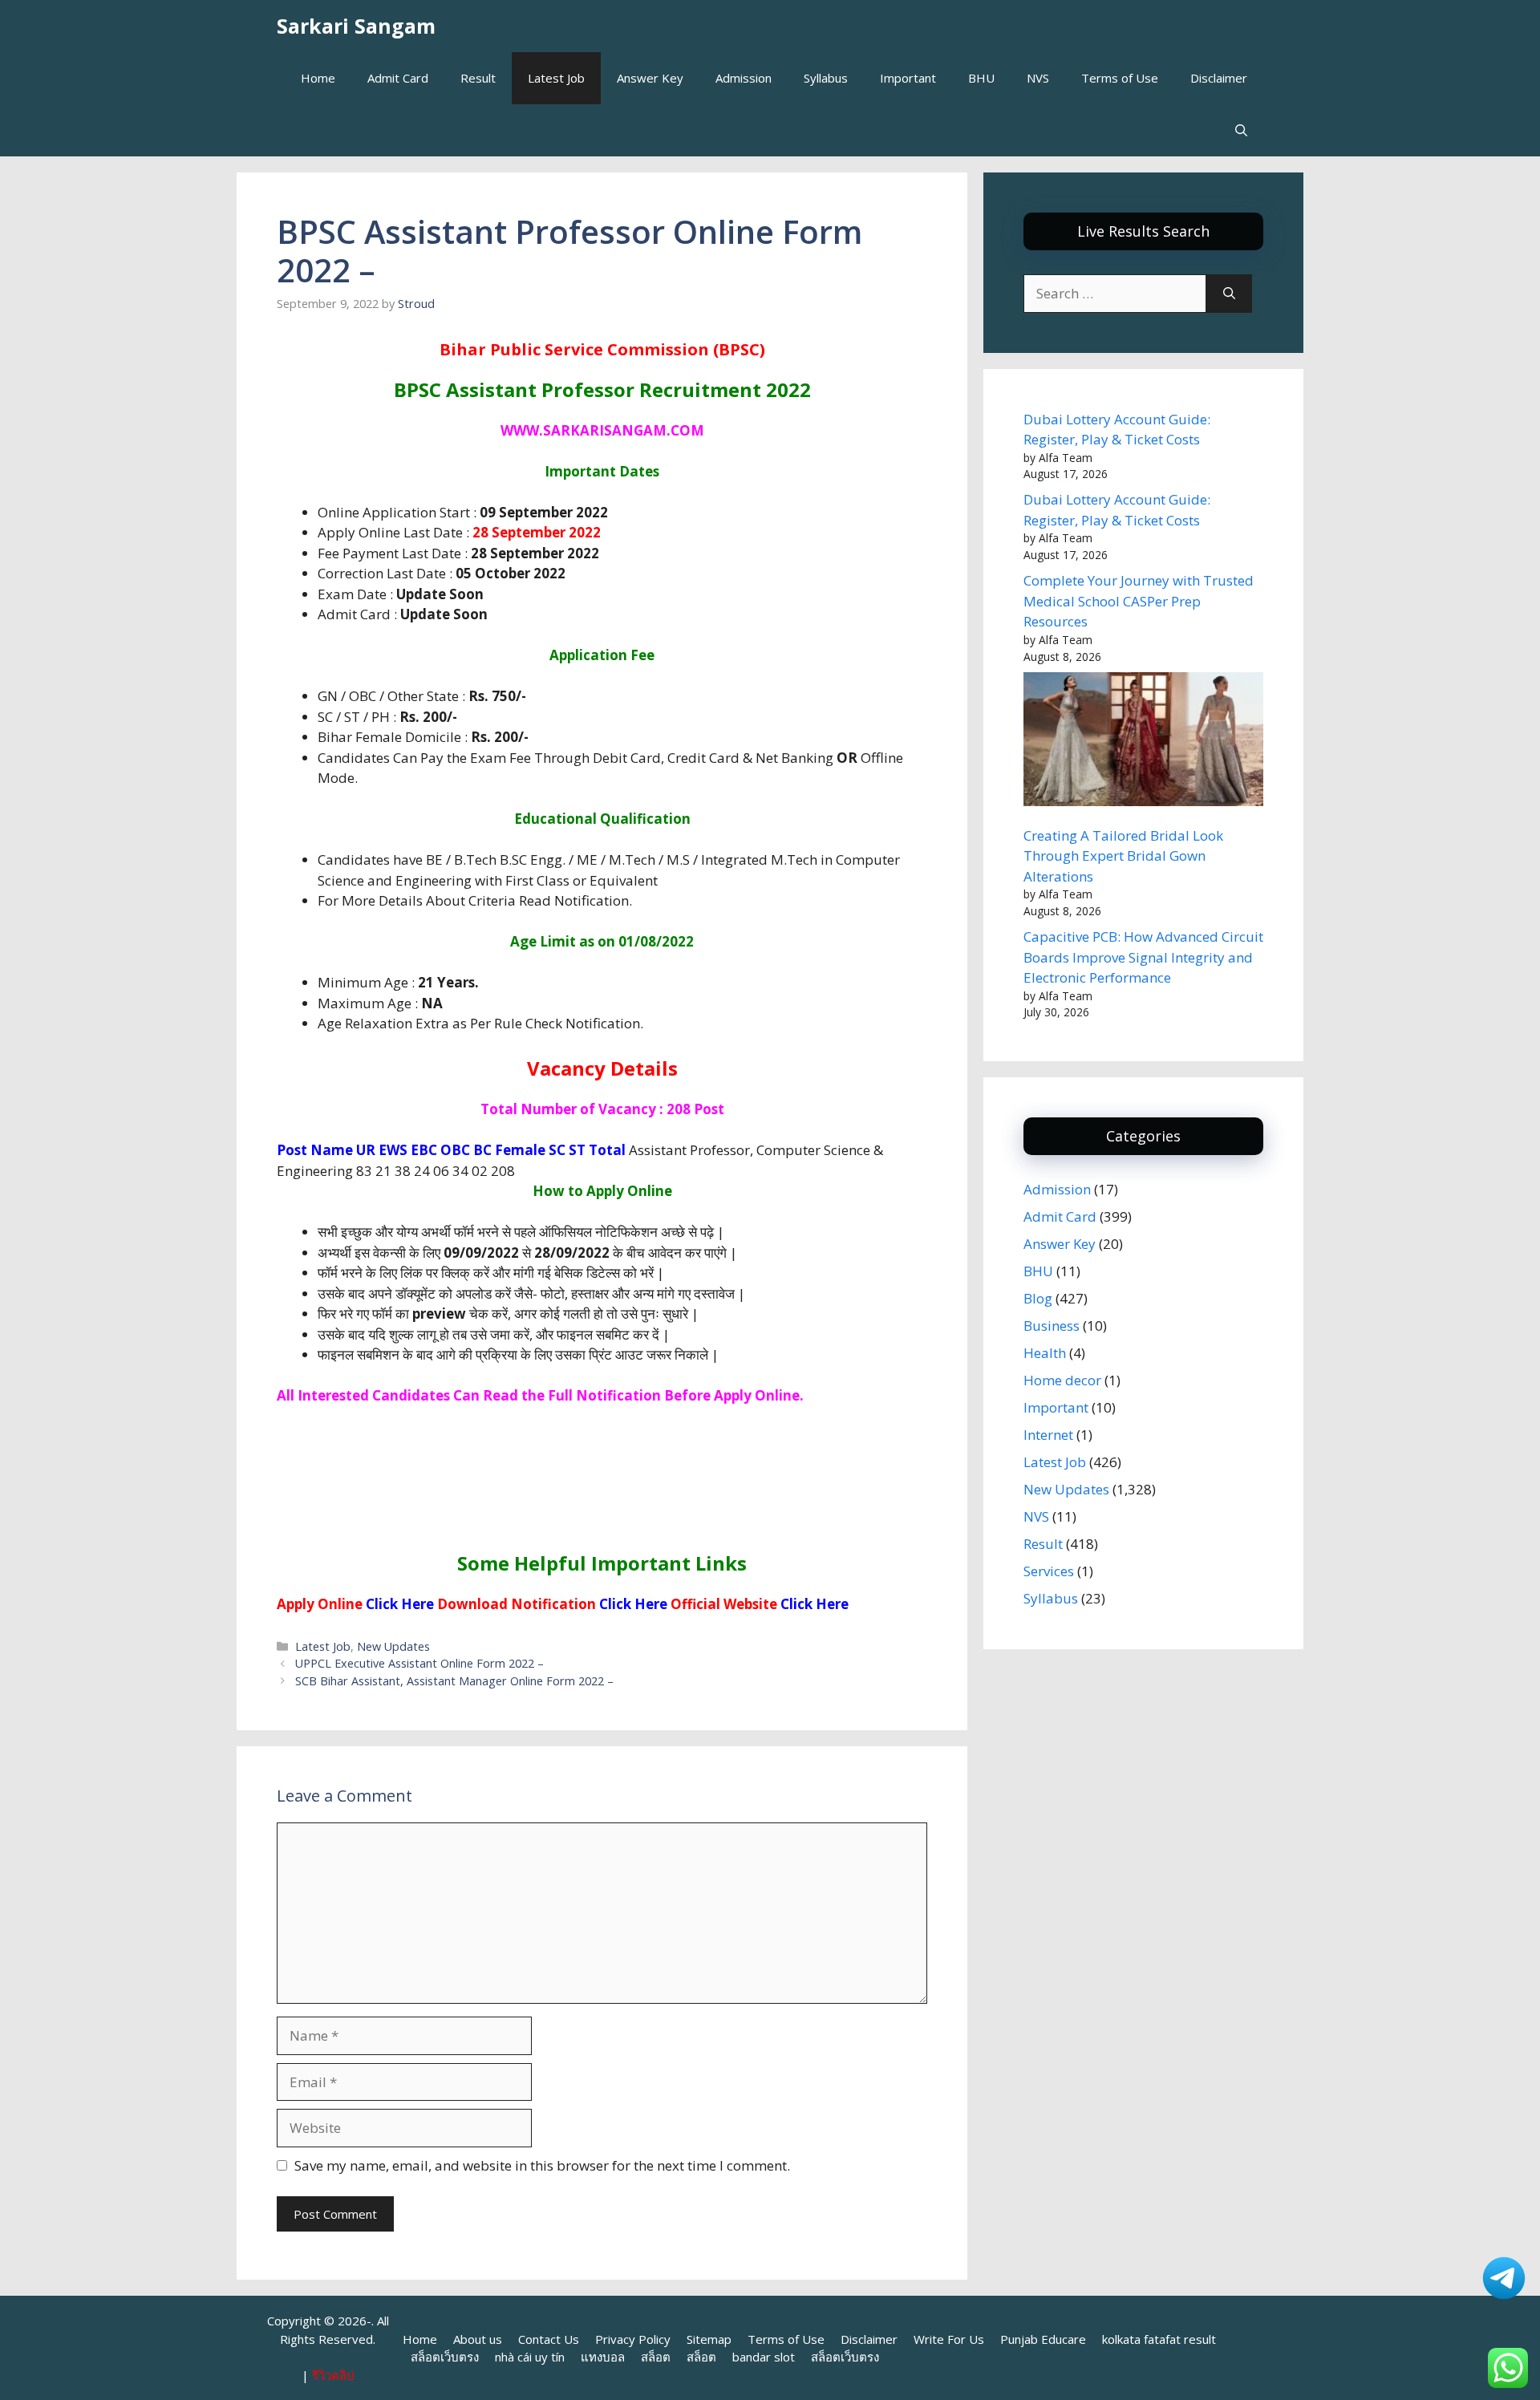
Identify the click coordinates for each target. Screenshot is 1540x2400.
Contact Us (549, 2339)
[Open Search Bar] (1241, 130)
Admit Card (398, 78)
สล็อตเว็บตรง (445, 2357)
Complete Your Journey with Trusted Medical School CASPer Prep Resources (1139, 601)
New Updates (393, 1646)
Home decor (1062, 1380)
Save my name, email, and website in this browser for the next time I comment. (542, 2165)
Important (908, 78)
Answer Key (650, 78)
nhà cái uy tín (530, 2357)
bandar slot (764, 2357)
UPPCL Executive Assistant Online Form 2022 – (419, 1663)
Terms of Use (1120, 78)
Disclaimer (1219, 78)
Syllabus (826, 78)
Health (1045, 1353)
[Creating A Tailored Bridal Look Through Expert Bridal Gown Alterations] (1143, 742)
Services (1049, 1571)
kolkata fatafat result (1159, 2339)
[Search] (1229, 294)
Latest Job (556, 78)
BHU (981, 78)
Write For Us (949, 2339)
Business (1052, 1326)
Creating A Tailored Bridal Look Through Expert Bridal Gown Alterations (1123, 856)
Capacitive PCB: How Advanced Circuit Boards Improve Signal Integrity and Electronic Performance (1143, 957)
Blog (1038, 1298)
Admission (744, 78)
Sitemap (709, 2339)
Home (318, 78)
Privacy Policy (633, 2339)
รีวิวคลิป (333, 2375)
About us (478, 2339)
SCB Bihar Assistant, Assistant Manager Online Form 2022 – (454, 1681)
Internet (1048, 1435)
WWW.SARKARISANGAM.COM (602, 430)
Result (478, 78)
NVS (1038, 78)
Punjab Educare (1043, 2339)
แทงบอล (603, 2357)
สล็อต (656, 2357)
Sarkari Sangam (356, 26)
